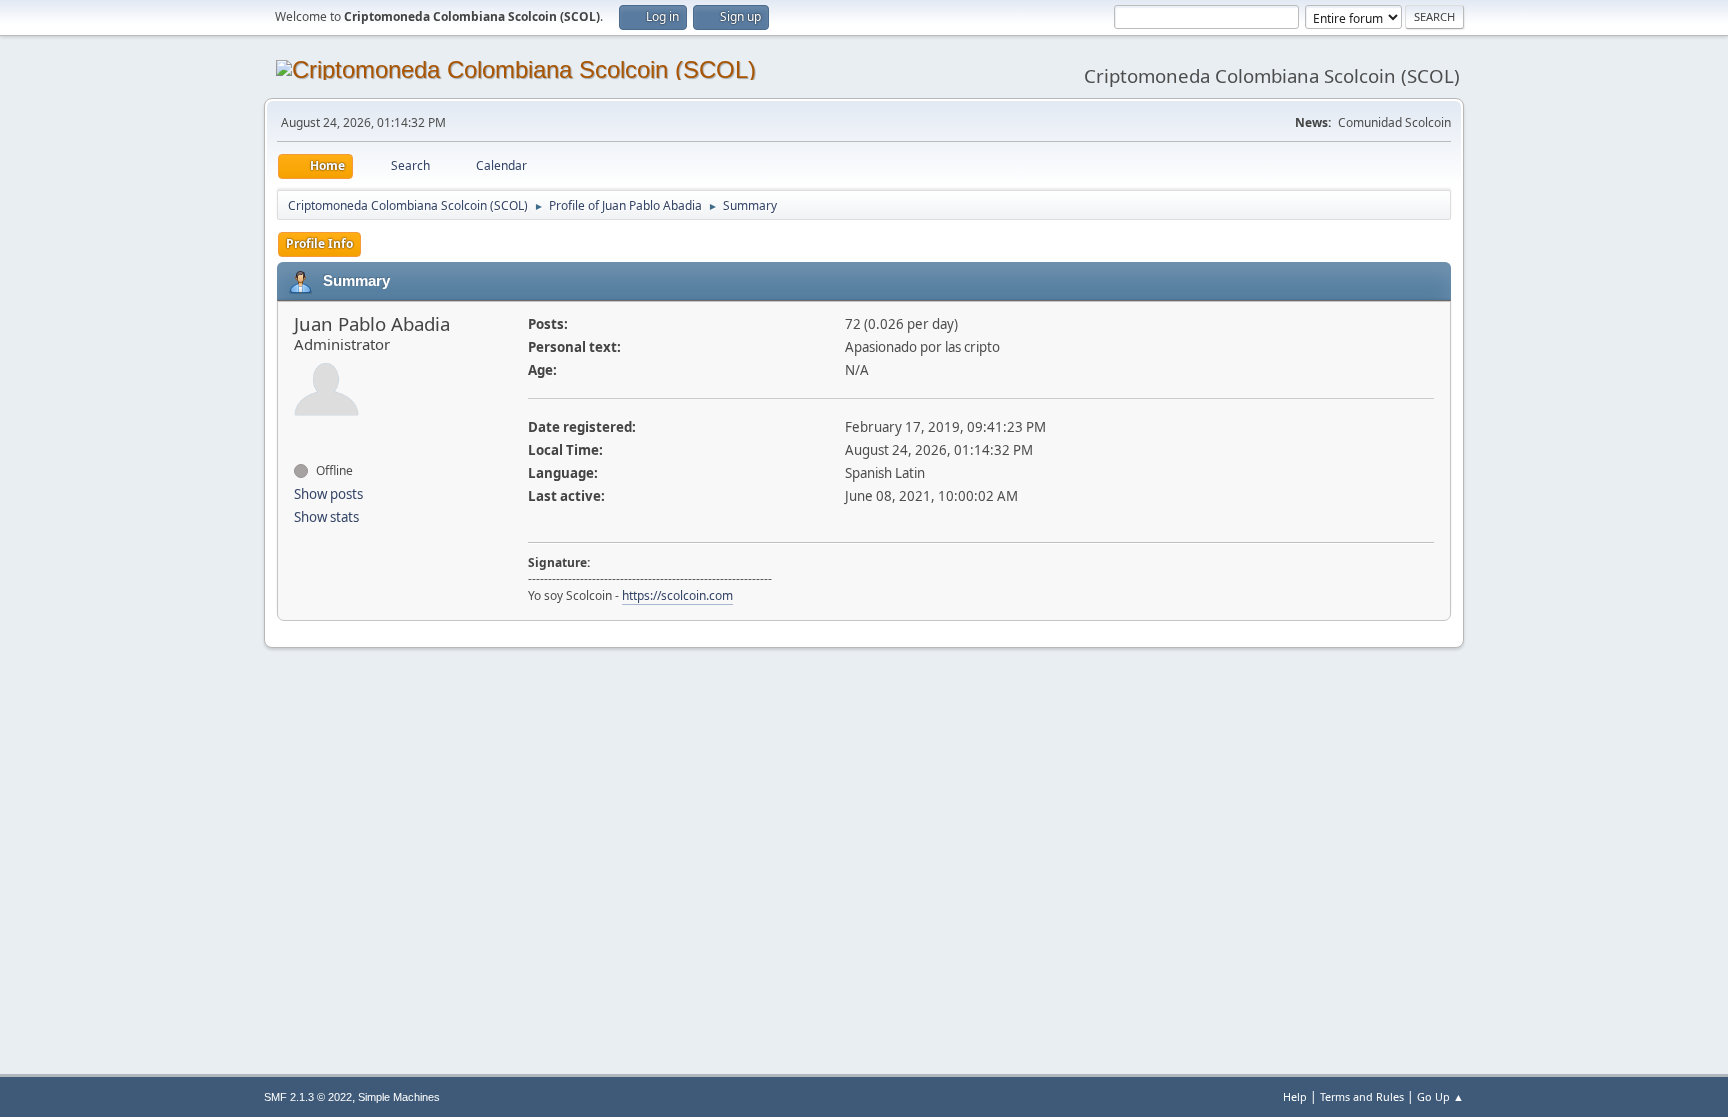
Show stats (326, 517)
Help (1295, 1096)
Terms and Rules (1362, 1096)
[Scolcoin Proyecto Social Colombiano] (302, 435)
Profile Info (319, 243)
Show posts (328, 494)
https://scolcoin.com (677, 595)
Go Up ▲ (1440, 1096)
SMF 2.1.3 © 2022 (308, 1097)
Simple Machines (399, 1097)
